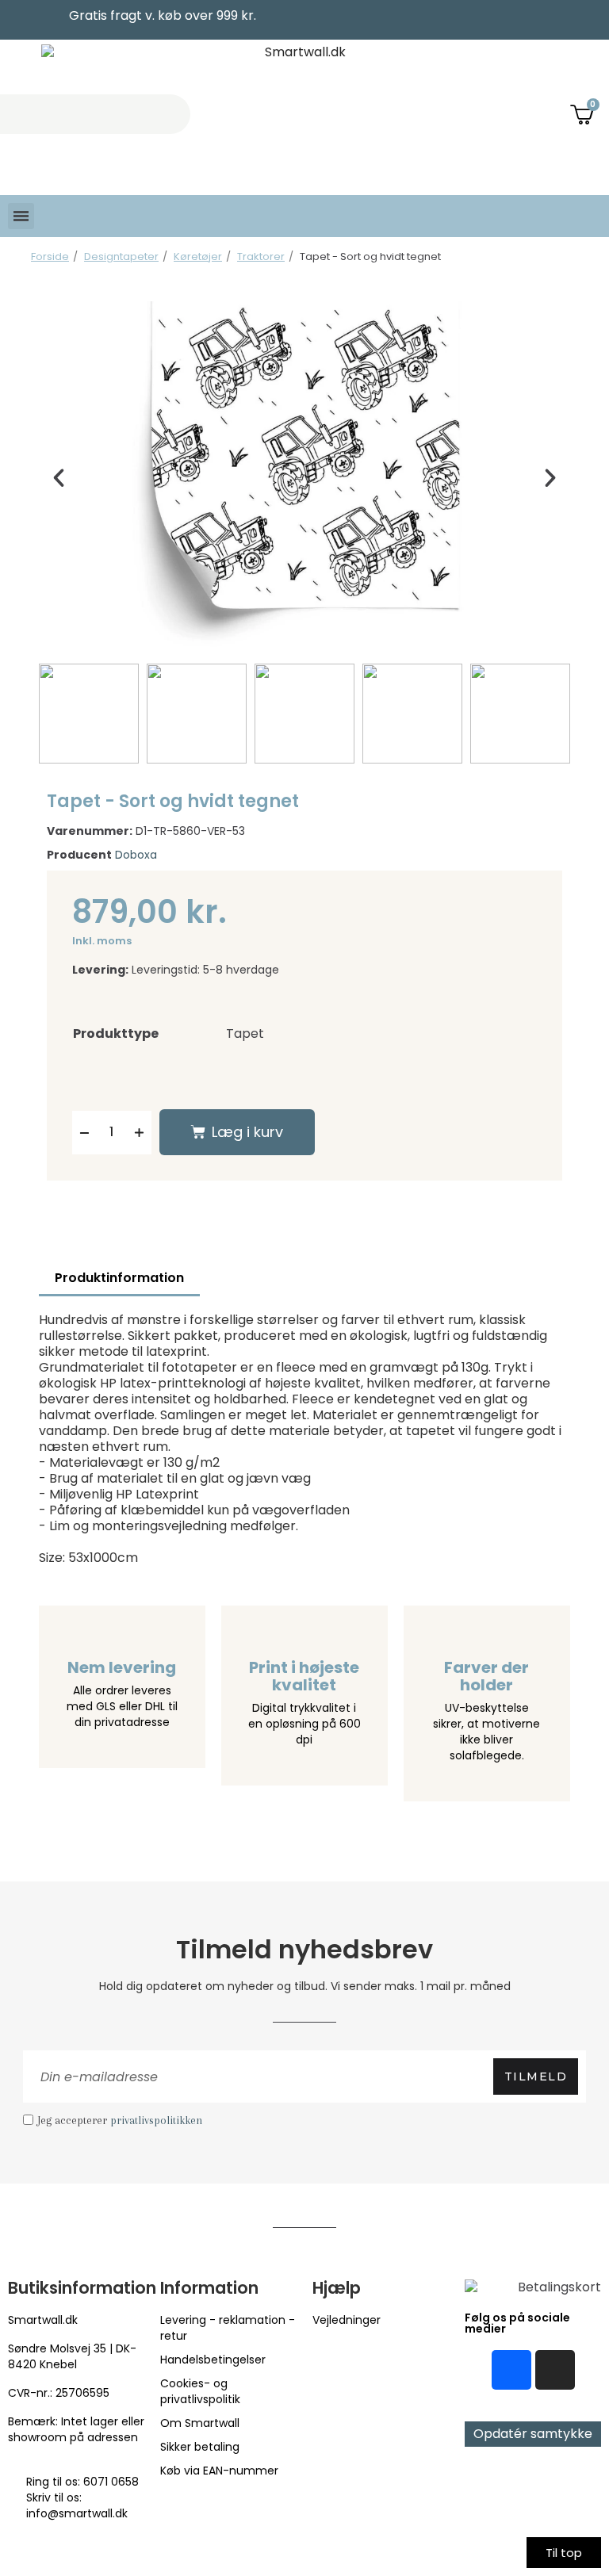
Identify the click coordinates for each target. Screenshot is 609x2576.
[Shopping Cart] (584, 114)
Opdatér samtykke (533, 2434)
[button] (59, 478)
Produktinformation (119, 1278)
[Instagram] (555, 2370)
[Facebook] (511, 2370)
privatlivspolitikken (156, 2120)
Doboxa (136, 855)
